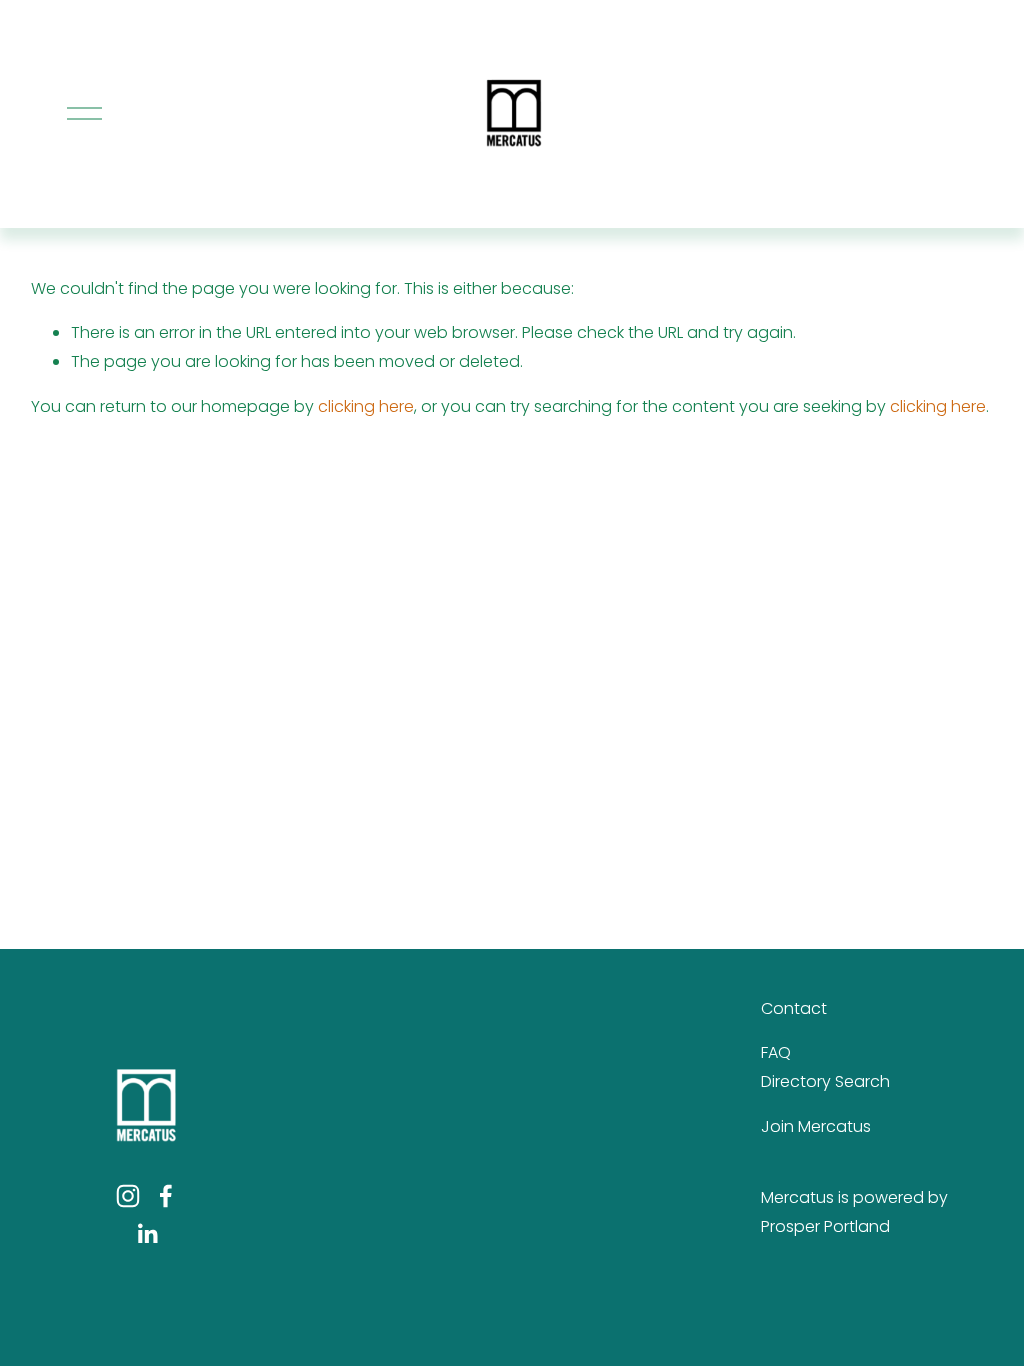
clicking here (366, 406)
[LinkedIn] (147, 1234)
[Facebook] (166, 1196)
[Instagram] (128, 1196)
